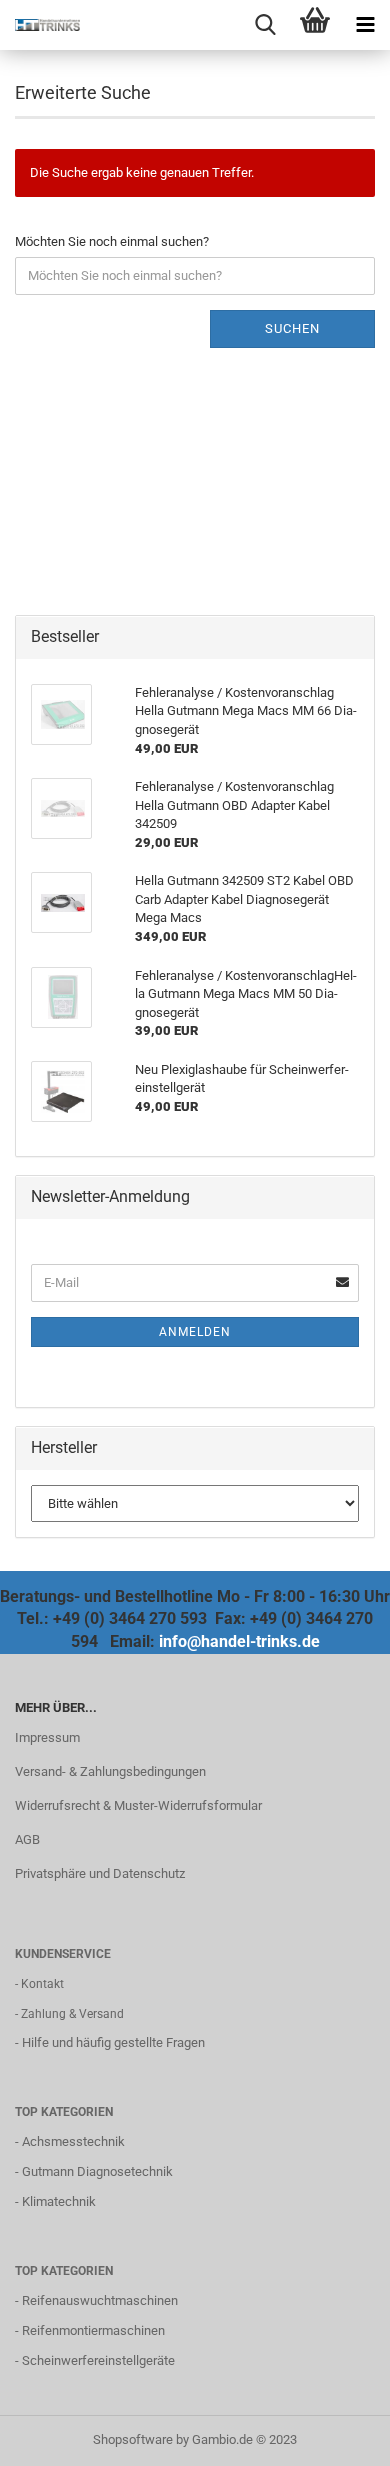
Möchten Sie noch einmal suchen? (112, 241)
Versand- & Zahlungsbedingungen (110, 1771)
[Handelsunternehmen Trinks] (40, 25)
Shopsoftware (133, 2439)
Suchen (292, 328)
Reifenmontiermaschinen (93, 2330)
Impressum (47, 1737)
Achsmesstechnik (73, 2141)
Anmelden (195, 1332)
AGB (27, 1839)
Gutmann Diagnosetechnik (97, 2171)
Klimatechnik (59, 2201)
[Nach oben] (335, 2436)
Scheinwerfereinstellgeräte (98, 2360)
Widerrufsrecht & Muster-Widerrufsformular (138, 1805)
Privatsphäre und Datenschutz (100, 1873)
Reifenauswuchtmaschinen (100, 2300)
